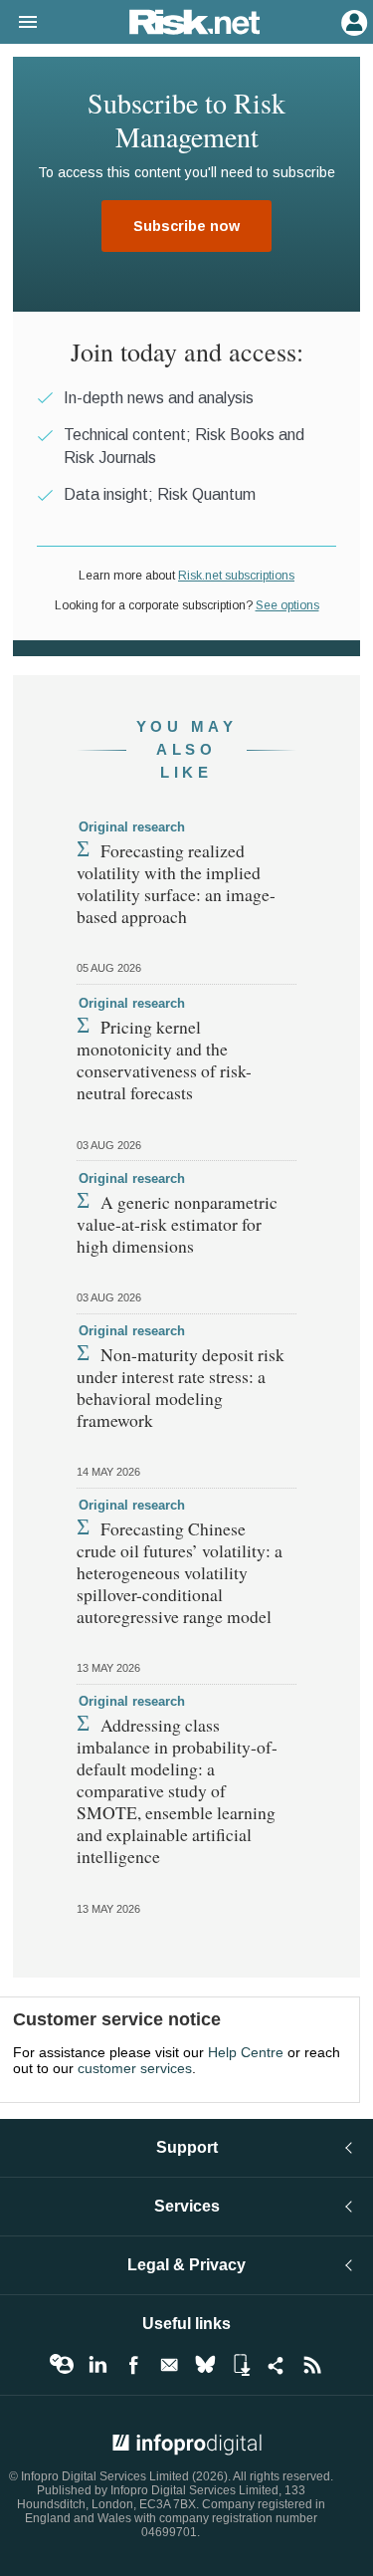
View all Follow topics (62, 2365)
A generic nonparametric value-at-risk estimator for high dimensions (177, 1224)
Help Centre (246, 2052)
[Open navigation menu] (19, 23)
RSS (312, 2365)
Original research (132, 827)
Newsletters (169, 2365)
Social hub (277, 2365)
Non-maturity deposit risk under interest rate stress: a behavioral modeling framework (181, 1387)
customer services (135, 2068)
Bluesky (205, 2365)
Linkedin (97, 2365)
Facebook (133, 2365)
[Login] (352, 21)
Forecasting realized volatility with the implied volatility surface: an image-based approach (176, 883)
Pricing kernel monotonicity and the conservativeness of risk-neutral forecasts (164, 1059)
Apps (241, 2365)
